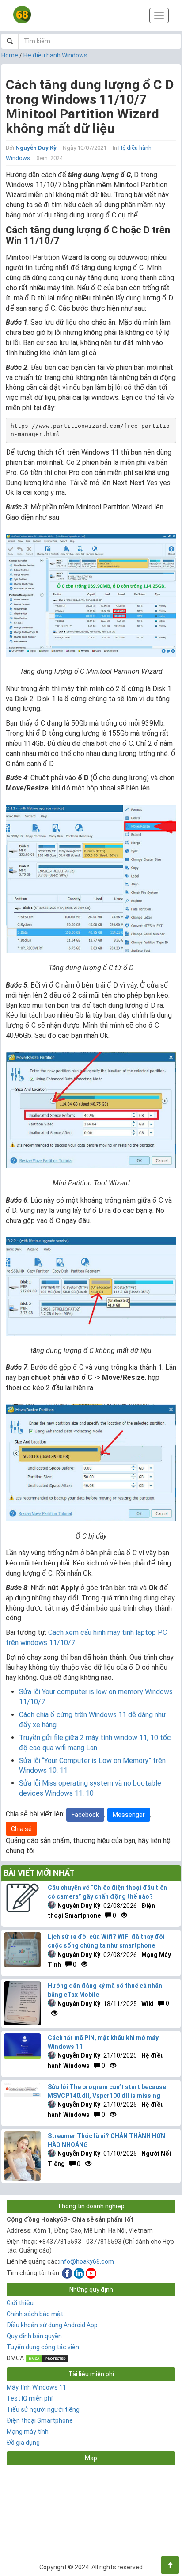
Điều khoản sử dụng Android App (52, 2325)
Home (10, 55)
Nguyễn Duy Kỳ (36, 148)
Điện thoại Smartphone (40, 2420)
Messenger (129, 1815)
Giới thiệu (20, 2303)
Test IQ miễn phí (30, 2398)
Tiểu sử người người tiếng (43, 2409)
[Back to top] (170, 2565)
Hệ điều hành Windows (55, 55)
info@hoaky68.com (87, 2261)
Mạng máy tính (28, 2432)
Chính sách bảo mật (35, 2314)
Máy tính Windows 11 (36, 2387)
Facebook (85, 1815)
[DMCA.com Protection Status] (47, 2358)
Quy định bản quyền (34, 2336)
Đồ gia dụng (23, 2443)
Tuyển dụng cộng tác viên (43, 2347)
